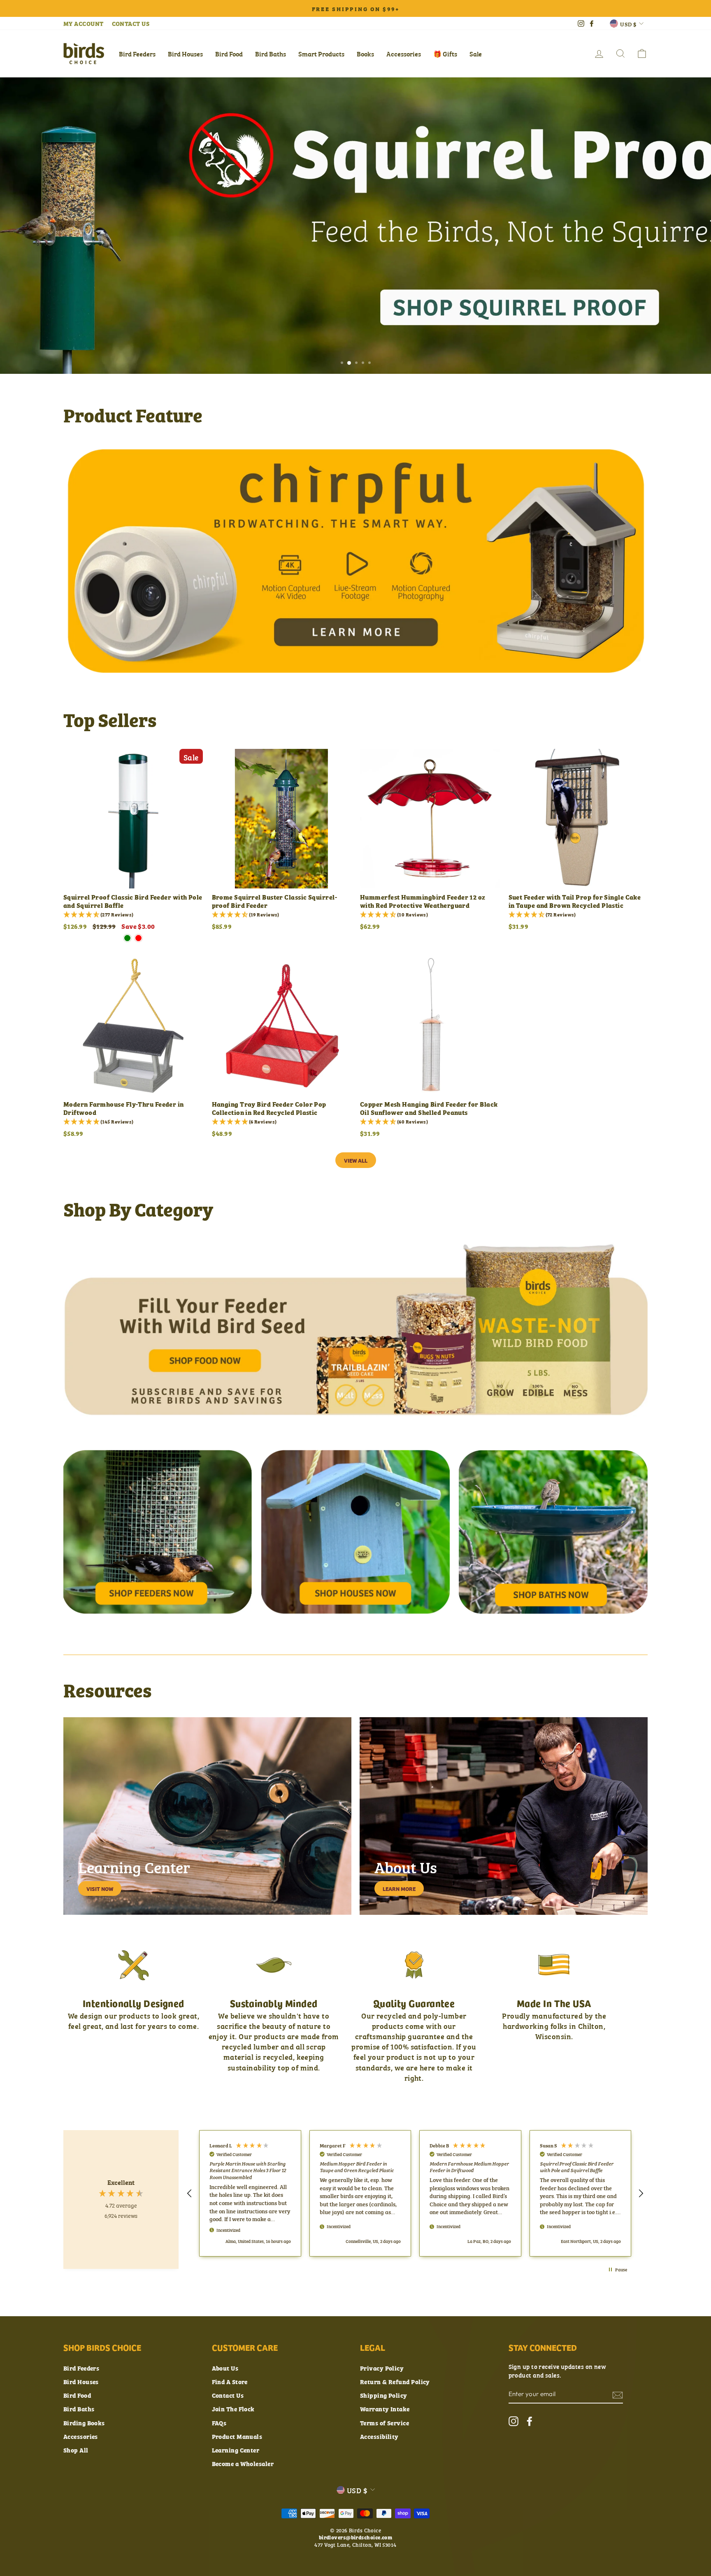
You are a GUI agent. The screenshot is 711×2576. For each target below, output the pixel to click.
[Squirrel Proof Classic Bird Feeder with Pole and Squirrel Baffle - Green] (127, 938)
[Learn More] (504, 1816)
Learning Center (236, 2450)
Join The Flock (233, 2409)
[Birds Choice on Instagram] (513, 2421)
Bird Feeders (137, 54)
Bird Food (229, 54)
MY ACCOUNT (84, 23)
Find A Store (230, 2381)
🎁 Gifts (445, 54)
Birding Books (84, 2423)
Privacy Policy (382, 2368)
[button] (190, 2194)
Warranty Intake (385, 2409)
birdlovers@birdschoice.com (356, 2537)
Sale (476, 54)
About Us (225, 2368)
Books (365, 54)
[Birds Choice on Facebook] (530, 2421)
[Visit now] (207, 1816)
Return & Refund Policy (395, 2381)
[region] (415, 2193)
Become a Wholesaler (243, 2463)
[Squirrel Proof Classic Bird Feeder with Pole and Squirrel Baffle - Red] (138, 938)
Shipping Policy (384, 2395)
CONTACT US (131, 23)
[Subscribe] (618, 2395)
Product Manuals (237, 2436)
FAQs (219, 2423)
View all (356, 1160)
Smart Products (321, 54)
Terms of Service (385, 2423)
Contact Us (228, 2395)
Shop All (76, 2450)
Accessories (404, 54)
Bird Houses (185, 54)
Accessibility (379, 2436)
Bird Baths (271, 54)
